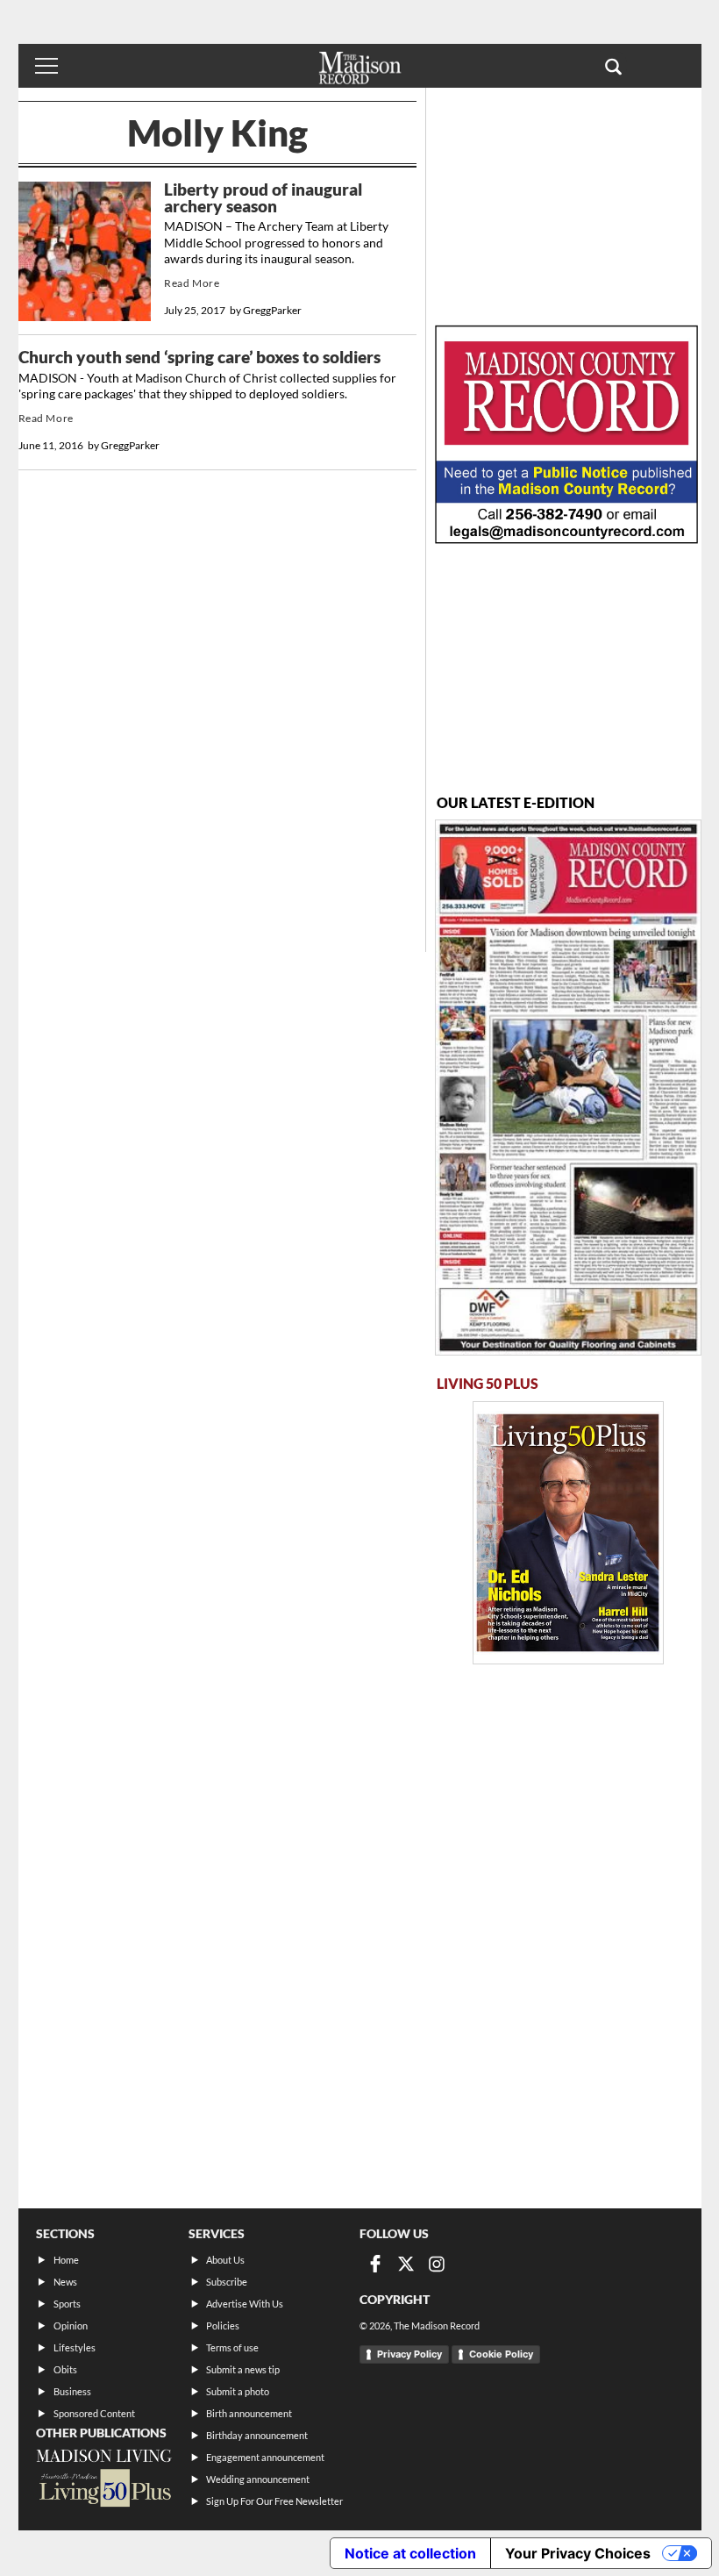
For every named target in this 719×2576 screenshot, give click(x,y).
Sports (67, 2304)
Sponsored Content (94, 2413)
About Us (225, 2260)
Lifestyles (75, 2347)
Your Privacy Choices (578, 2553)
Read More (192, 283)
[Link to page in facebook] (375, 2264)
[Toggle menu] (46, 66)
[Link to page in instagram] (437, 2264)
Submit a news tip (243, 2369)
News (65, 2282)
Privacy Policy (409, 2354)
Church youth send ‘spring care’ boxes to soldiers (199, 357)
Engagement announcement (265, 2457)
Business (72, 2391)
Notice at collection (410, 2553)
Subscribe (227, 2282)
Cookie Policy (501, 2354)
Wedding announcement (258, 2479)
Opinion (71, 2326)
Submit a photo (238, 2391)
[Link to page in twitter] (406, 2264)
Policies (223, 2326)
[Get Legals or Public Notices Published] (566, 538)
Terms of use (232, 2347)
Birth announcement (249, 2413)
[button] (613, 66)
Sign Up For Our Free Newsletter (274, 2501)
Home (66, 2260)
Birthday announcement (257, 2435)
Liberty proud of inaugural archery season (263, 198)
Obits (65, 2369)
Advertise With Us (245, 2304)
